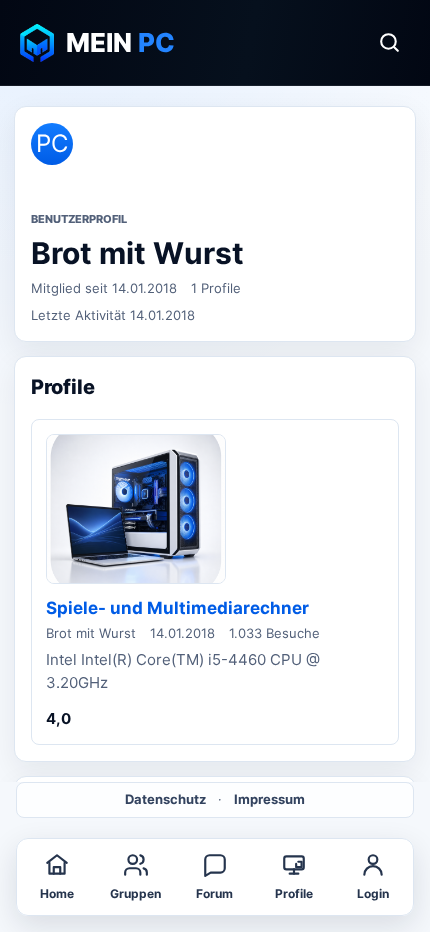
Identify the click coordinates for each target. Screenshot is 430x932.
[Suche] (389, 43)
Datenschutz (165, 799)
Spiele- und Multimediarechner (177, 608)
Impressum (269, 799)
